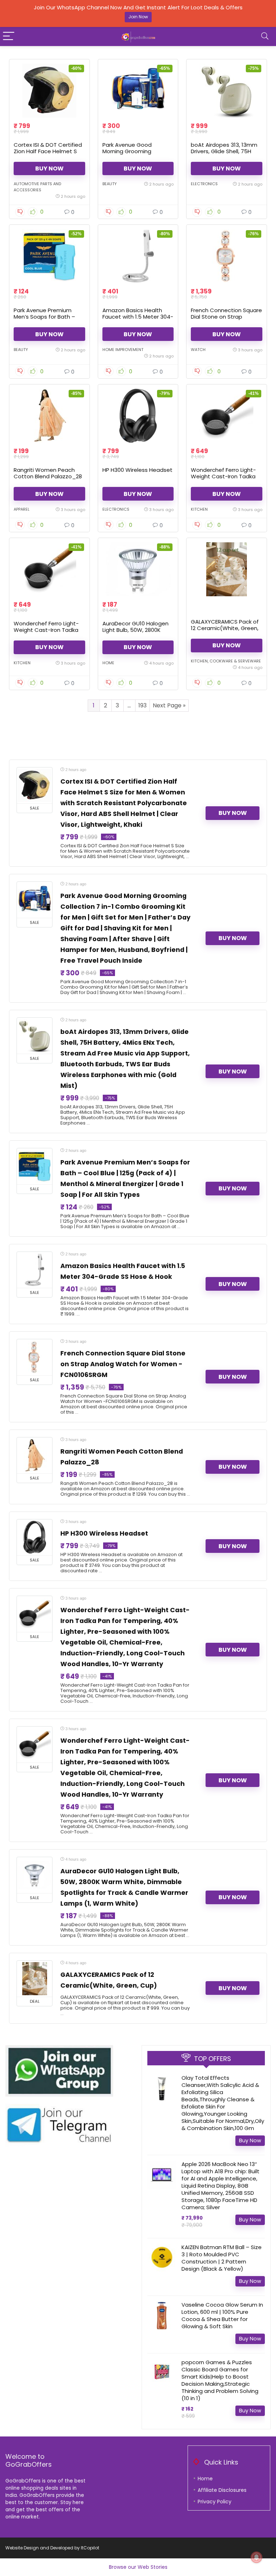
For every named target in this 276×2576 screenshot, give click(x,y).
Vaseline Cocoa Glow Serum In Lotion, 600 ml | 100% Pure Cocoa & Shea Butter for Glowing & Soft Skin (222, 2315)
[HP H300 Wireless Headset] (138, 416)
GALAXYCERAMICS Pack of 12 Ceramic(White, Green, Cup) (225, 628)
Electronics (204, 184)
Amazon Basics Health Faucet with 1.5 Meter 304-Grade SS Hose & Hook (138, 317)
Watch (198, 350)
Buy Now (49, 168)
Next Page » (169, 705)
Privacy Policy (215, 2502)
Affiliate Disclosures (222, 2490)
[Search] (265, 37)
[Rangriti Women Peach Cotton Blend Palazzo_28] (49, 416)
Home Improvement (123, 350)
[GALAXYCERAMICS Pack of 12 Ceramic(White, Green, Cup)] (226, 569)
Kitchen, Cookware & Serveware (226, 661)
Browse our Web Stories (138, 2567)
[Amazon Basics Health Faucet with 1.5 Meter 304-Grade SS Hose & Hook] (138, 256)
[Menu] (9, 37)
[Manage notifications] (257, 2557)
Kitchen (199, 509)
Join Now (138, 17)
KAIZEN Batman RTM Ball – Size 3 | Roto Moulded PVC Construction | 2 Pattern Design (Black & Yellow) (222, 2258)
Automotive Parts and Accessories (37, 187)
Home (108, 663)
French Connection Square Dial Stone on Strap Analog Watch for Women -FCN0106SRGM (226, 320)
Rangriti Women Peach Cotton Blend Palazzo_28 (48, 473)
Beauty (110, 184)
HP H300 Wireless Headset (137, 470)
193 (142, 705)
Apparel (22, 509)
